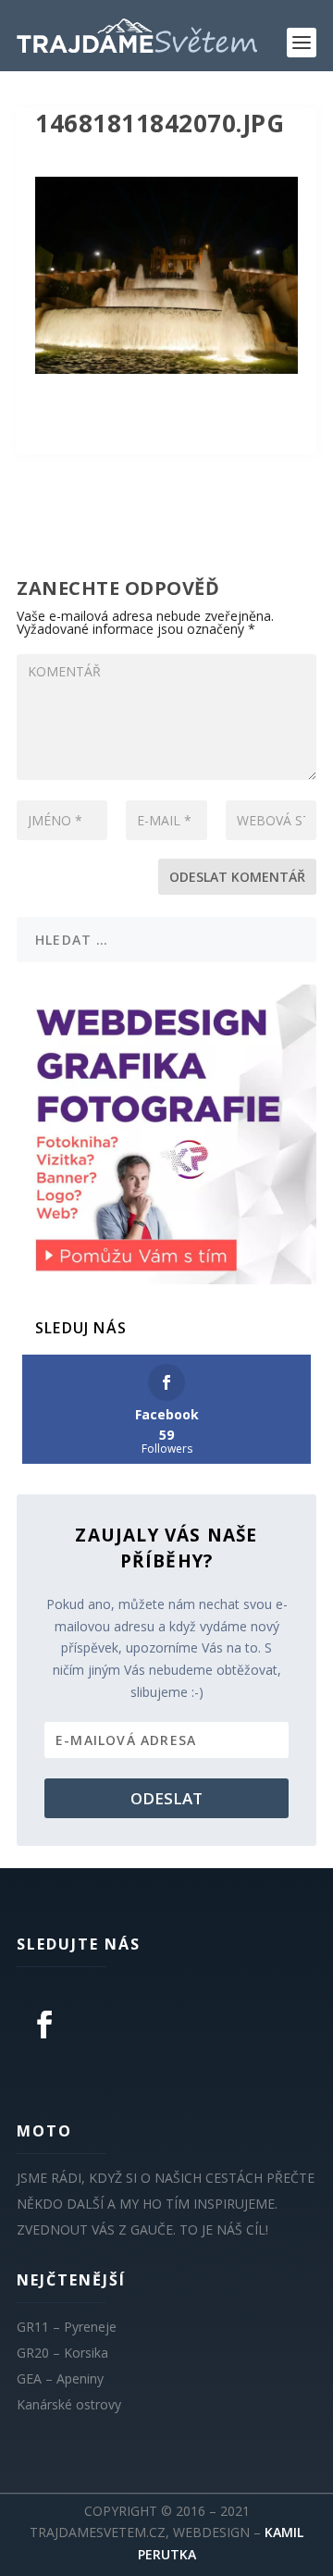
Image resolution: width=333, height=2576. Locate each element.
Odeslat (166, 1798)
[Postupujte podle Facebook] (44, 2025)
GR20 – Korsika (62, 2353)
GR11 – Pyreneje (67, 2327)
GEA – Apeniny (60, 2378)
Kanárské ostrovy (69, 2404)
